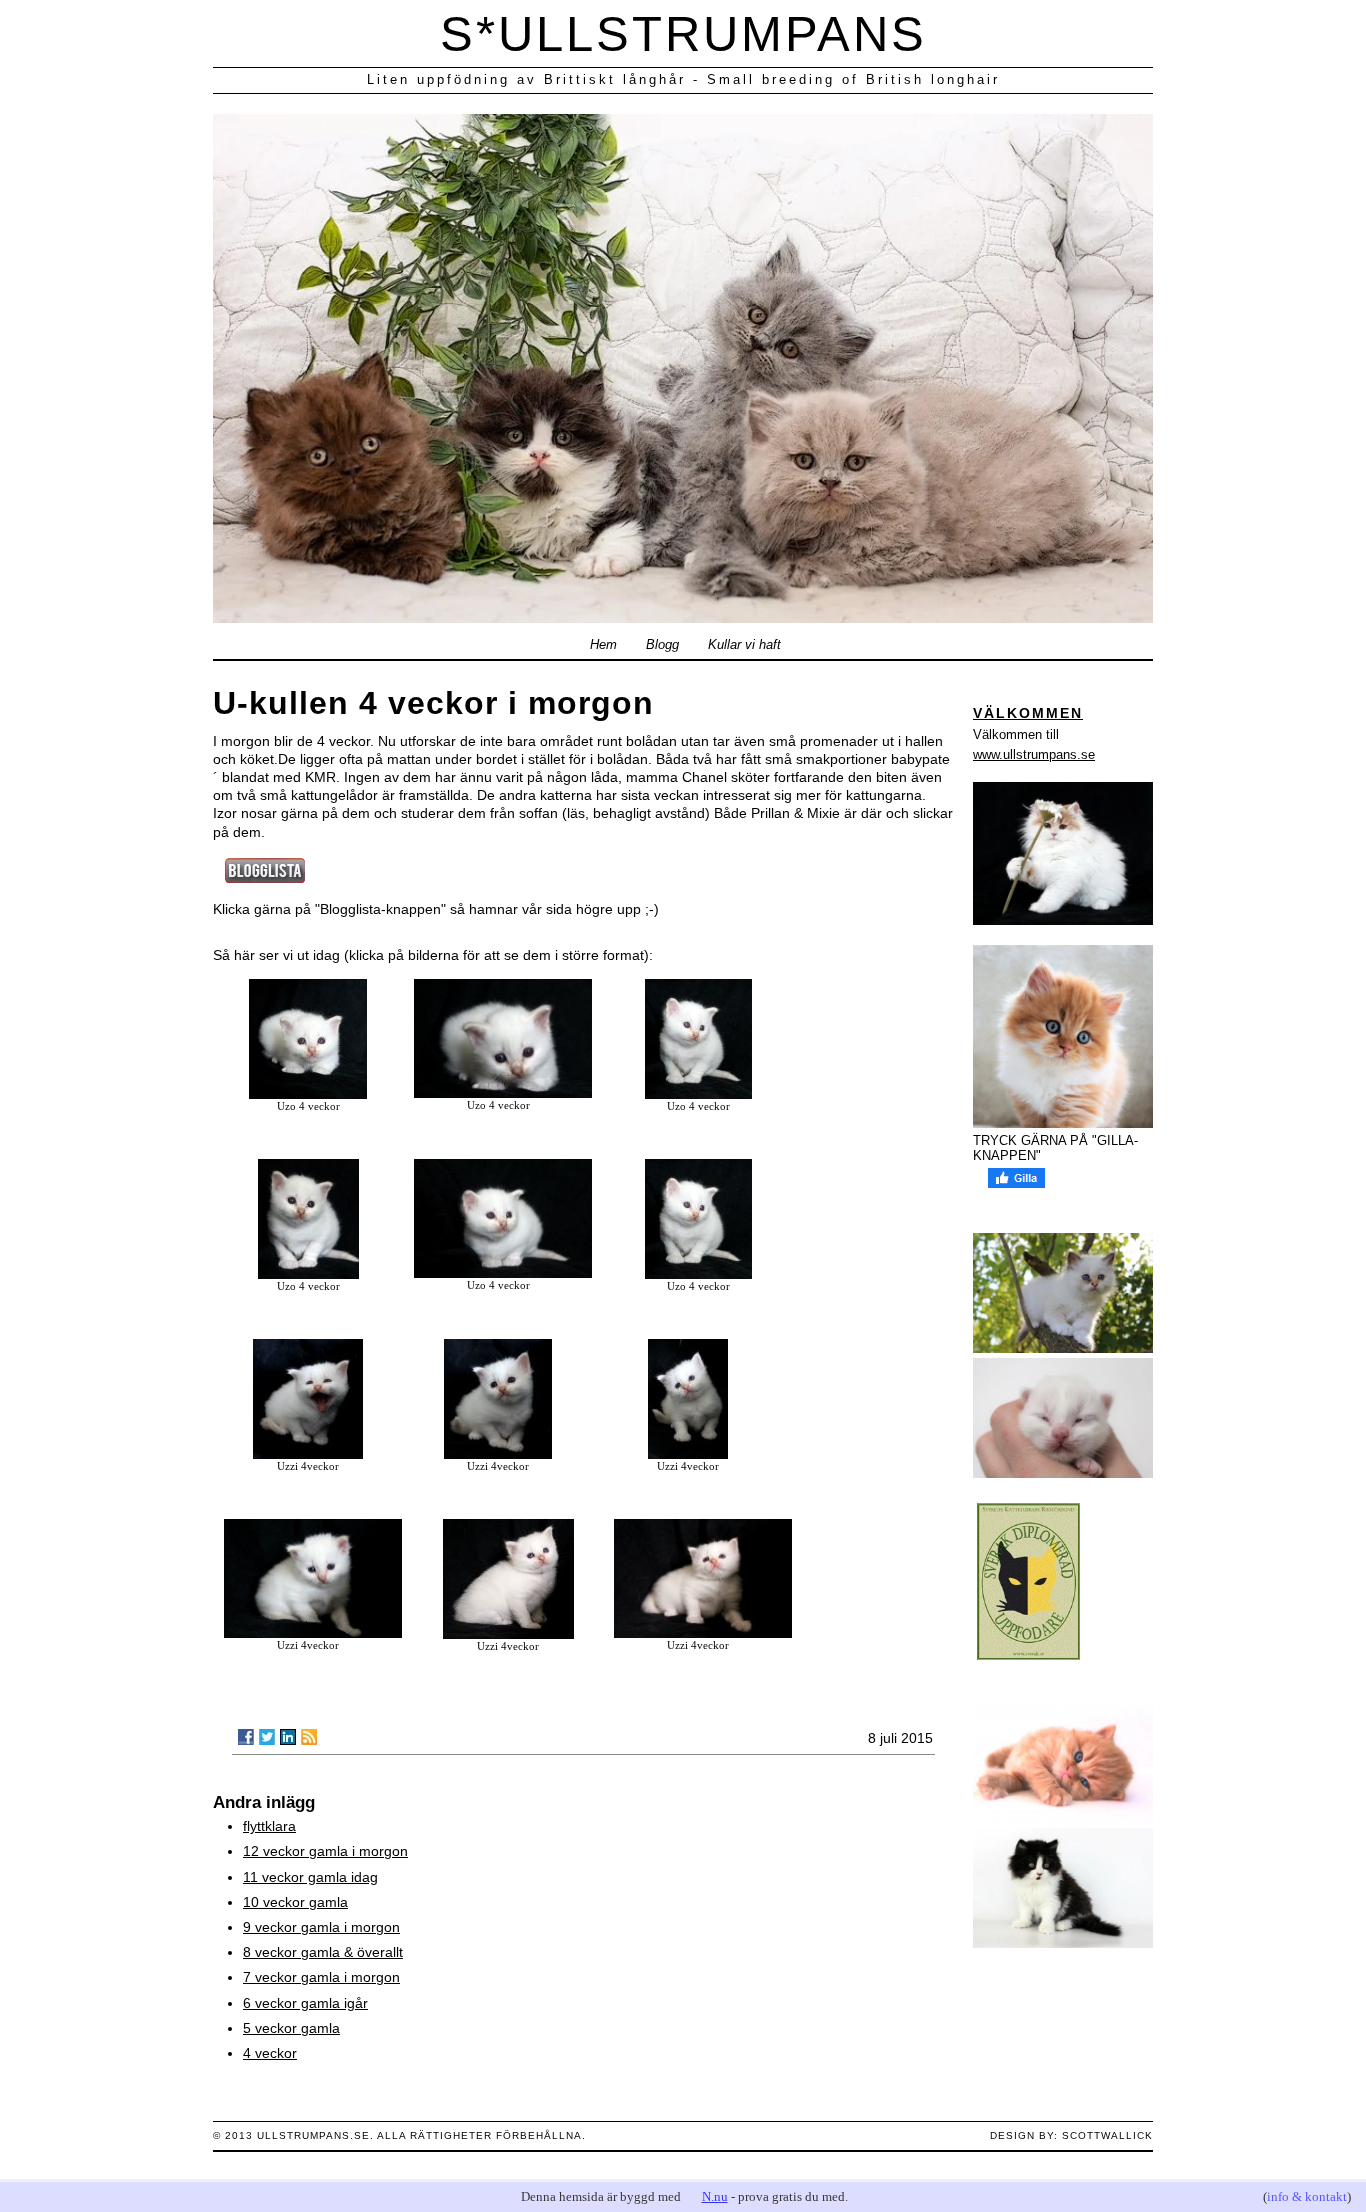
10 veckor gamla (295, 1902)
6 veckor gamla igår (305, 2003)
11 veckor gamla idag (310, 1877)
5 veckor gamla (291, 2028)
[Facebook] (246, 1737)
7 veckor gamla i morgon (321, 1977)
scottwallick (1107, 2135)
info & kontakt (1307, 2196)
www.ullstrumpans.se (1034, 754)
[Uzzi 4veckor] (308, 1454)
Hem (603, 645)
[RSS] (309, 1737)
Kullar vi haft (744, 645)
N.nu (715, 2196)
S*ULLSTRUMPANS (683, 34)
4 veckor (270, 2053)
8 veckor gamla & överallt (323, 1952)
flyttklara (269, 1826)
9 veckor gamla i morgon (321, 1927)
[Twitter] (267, 1737)
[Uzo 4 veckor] (308, 1094)
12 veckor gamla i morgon (325, 1851)
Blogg (662, 645)
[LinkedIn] (288, 1737)
